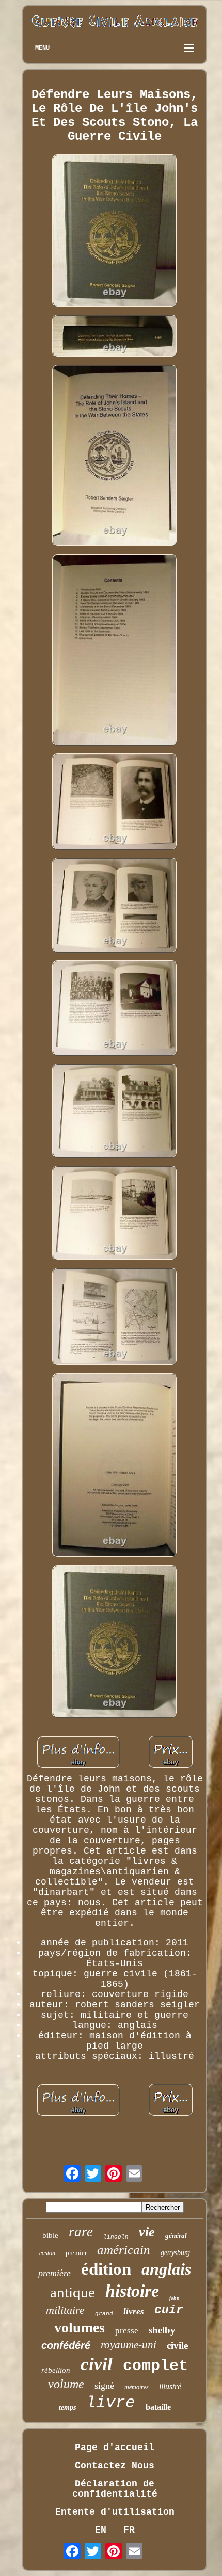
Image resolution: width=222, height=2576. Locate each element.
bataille (158, 2407)
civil (97, 2364)
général (176, 2236)
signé (104, 2386)
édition (106, 2269)
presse (127, 2331)
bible (50, 2235)
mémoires (137, 2387)
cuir (169, 2310)
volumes (80, 2328)
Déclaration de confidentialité (115, 2489)
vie (147, 2232)
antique (73, 2292)
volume (66, 2384)
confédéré (66, 2345)
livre (111, 2403)
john (175, 2298)
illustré (170, 2386)
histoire (132, 2291)
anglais (166, 2269)
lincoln (116, 2237)
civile (177, 2346)
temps (67, 2408)
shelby (162, 2330)
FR (129, 2530)
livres (134, 2312)
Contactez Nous (115, 2466)
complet (155, 2366)
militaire (65, 2310)
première (54, 2273)
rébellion (56, 2370)
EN (101, 2530)
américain (124, 2250)
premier (76, 2253)
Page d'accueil (115, 2448)
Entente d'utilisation (115, 2512)
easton (47, 2253)
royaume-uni (129, 2345)
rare (81, 2232)
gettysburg (175, 2253)
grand (104, 2314)
